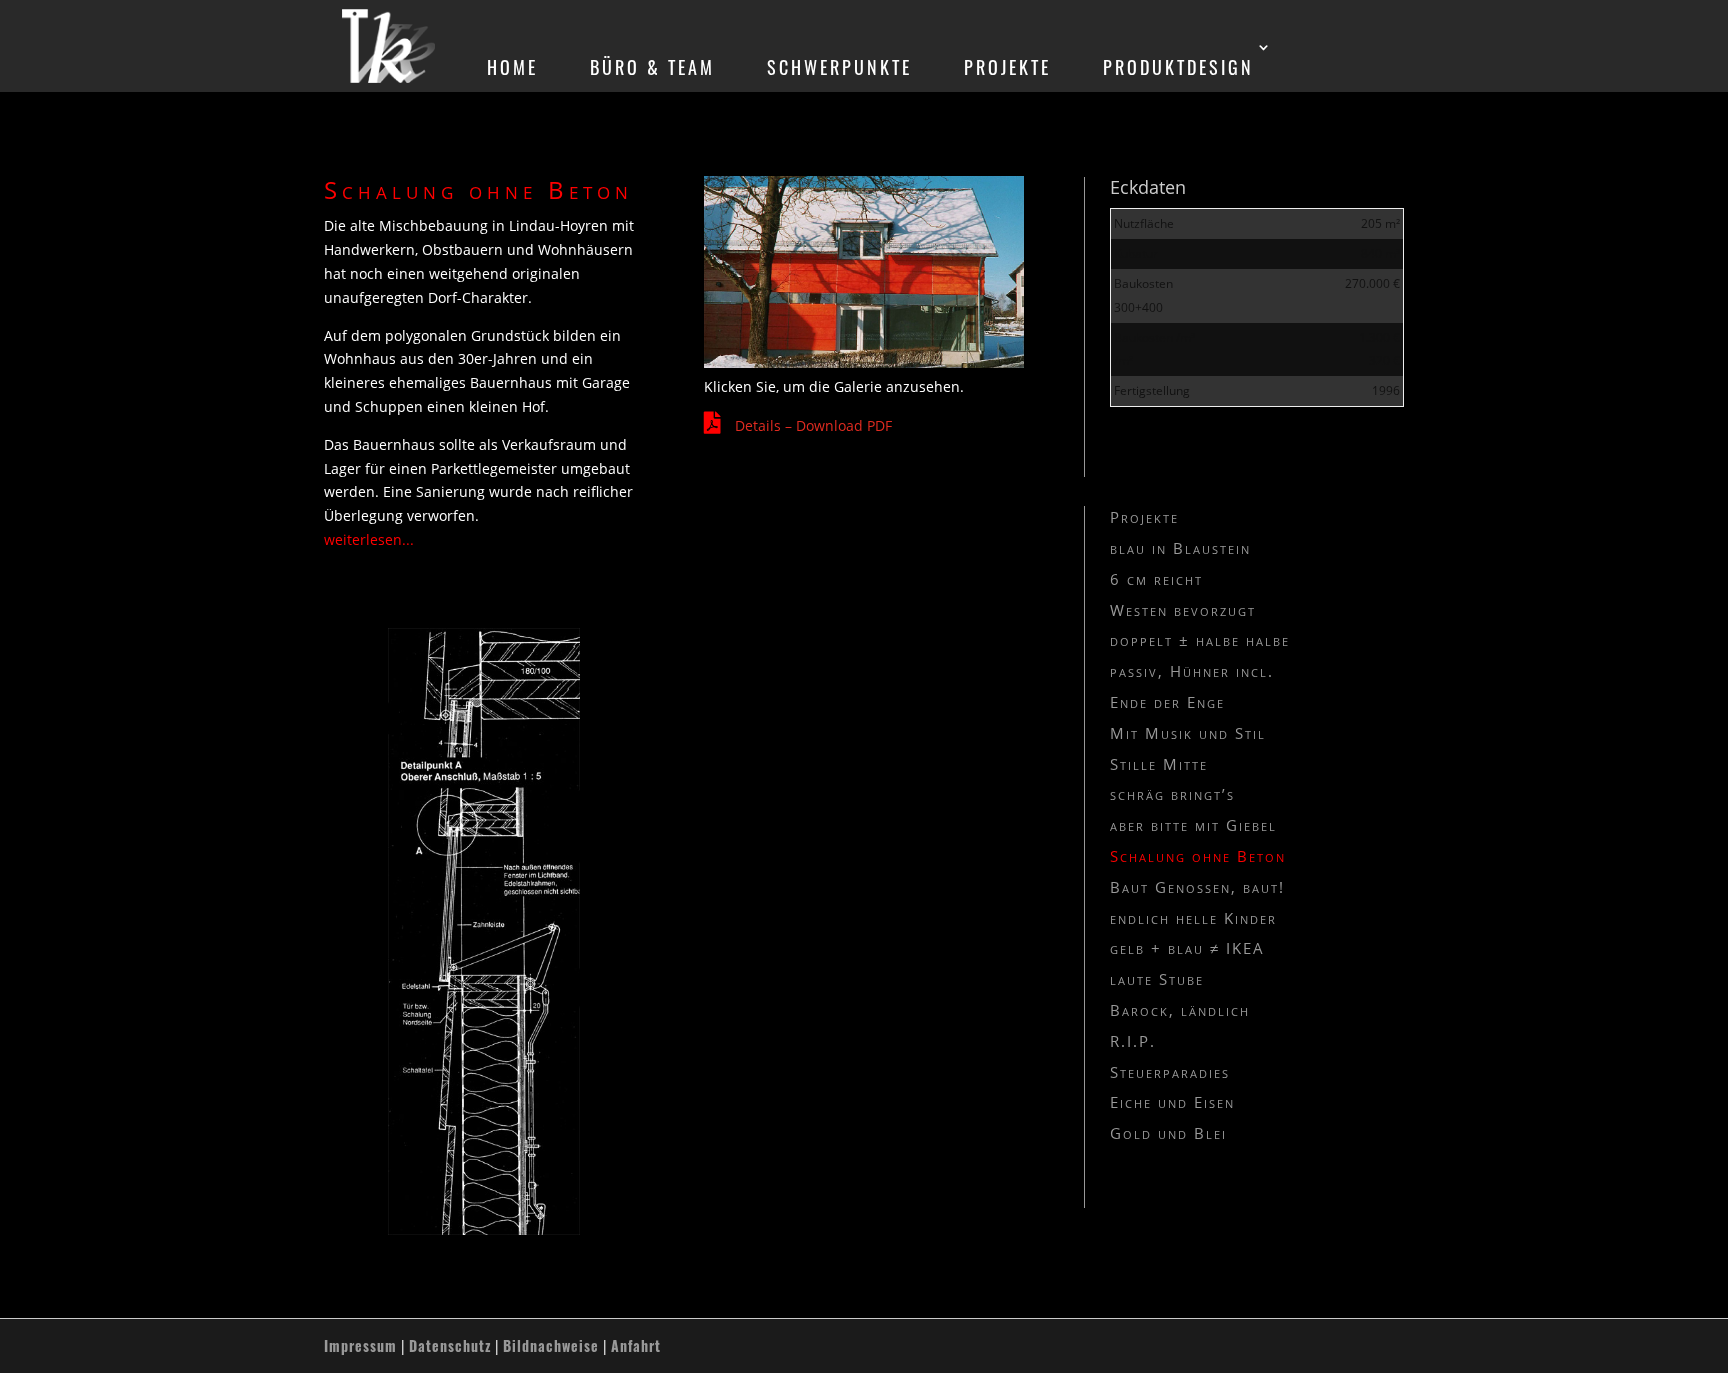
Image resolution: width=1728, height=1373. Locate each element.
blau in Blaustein (1180, 548)
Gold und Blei (1168, 1133)
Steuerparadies (1170, 1072)
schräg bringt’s (1172, 794)
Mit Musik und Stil (1188, 733)
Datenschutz (450, 1345)
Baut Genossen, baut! (1197, 887)
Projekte (1144, 517)
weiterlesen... (369, 539)
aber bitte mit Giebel (1193, 825)
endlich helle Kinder (1193, 918)
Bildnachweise (551, 1345)
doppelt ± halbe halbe (1200, 640)
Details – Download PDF (813, 425)
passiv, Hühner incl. (1192, 671)
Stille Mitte (1159, 764)
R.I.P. (1133, 1041)
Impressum (360, 1345)
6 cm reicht (1156, 579)
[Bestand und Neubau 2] (864, 362)
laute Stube (1157, 979)
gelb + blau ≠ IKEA (1187, 948)
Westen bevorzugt (1183, 610)
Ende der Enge (1167, 702)
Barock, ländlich (1180, 1010)
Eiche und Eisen (1172, 1102)
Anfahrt (636, 1345)
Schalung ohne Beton (1198, 856)
